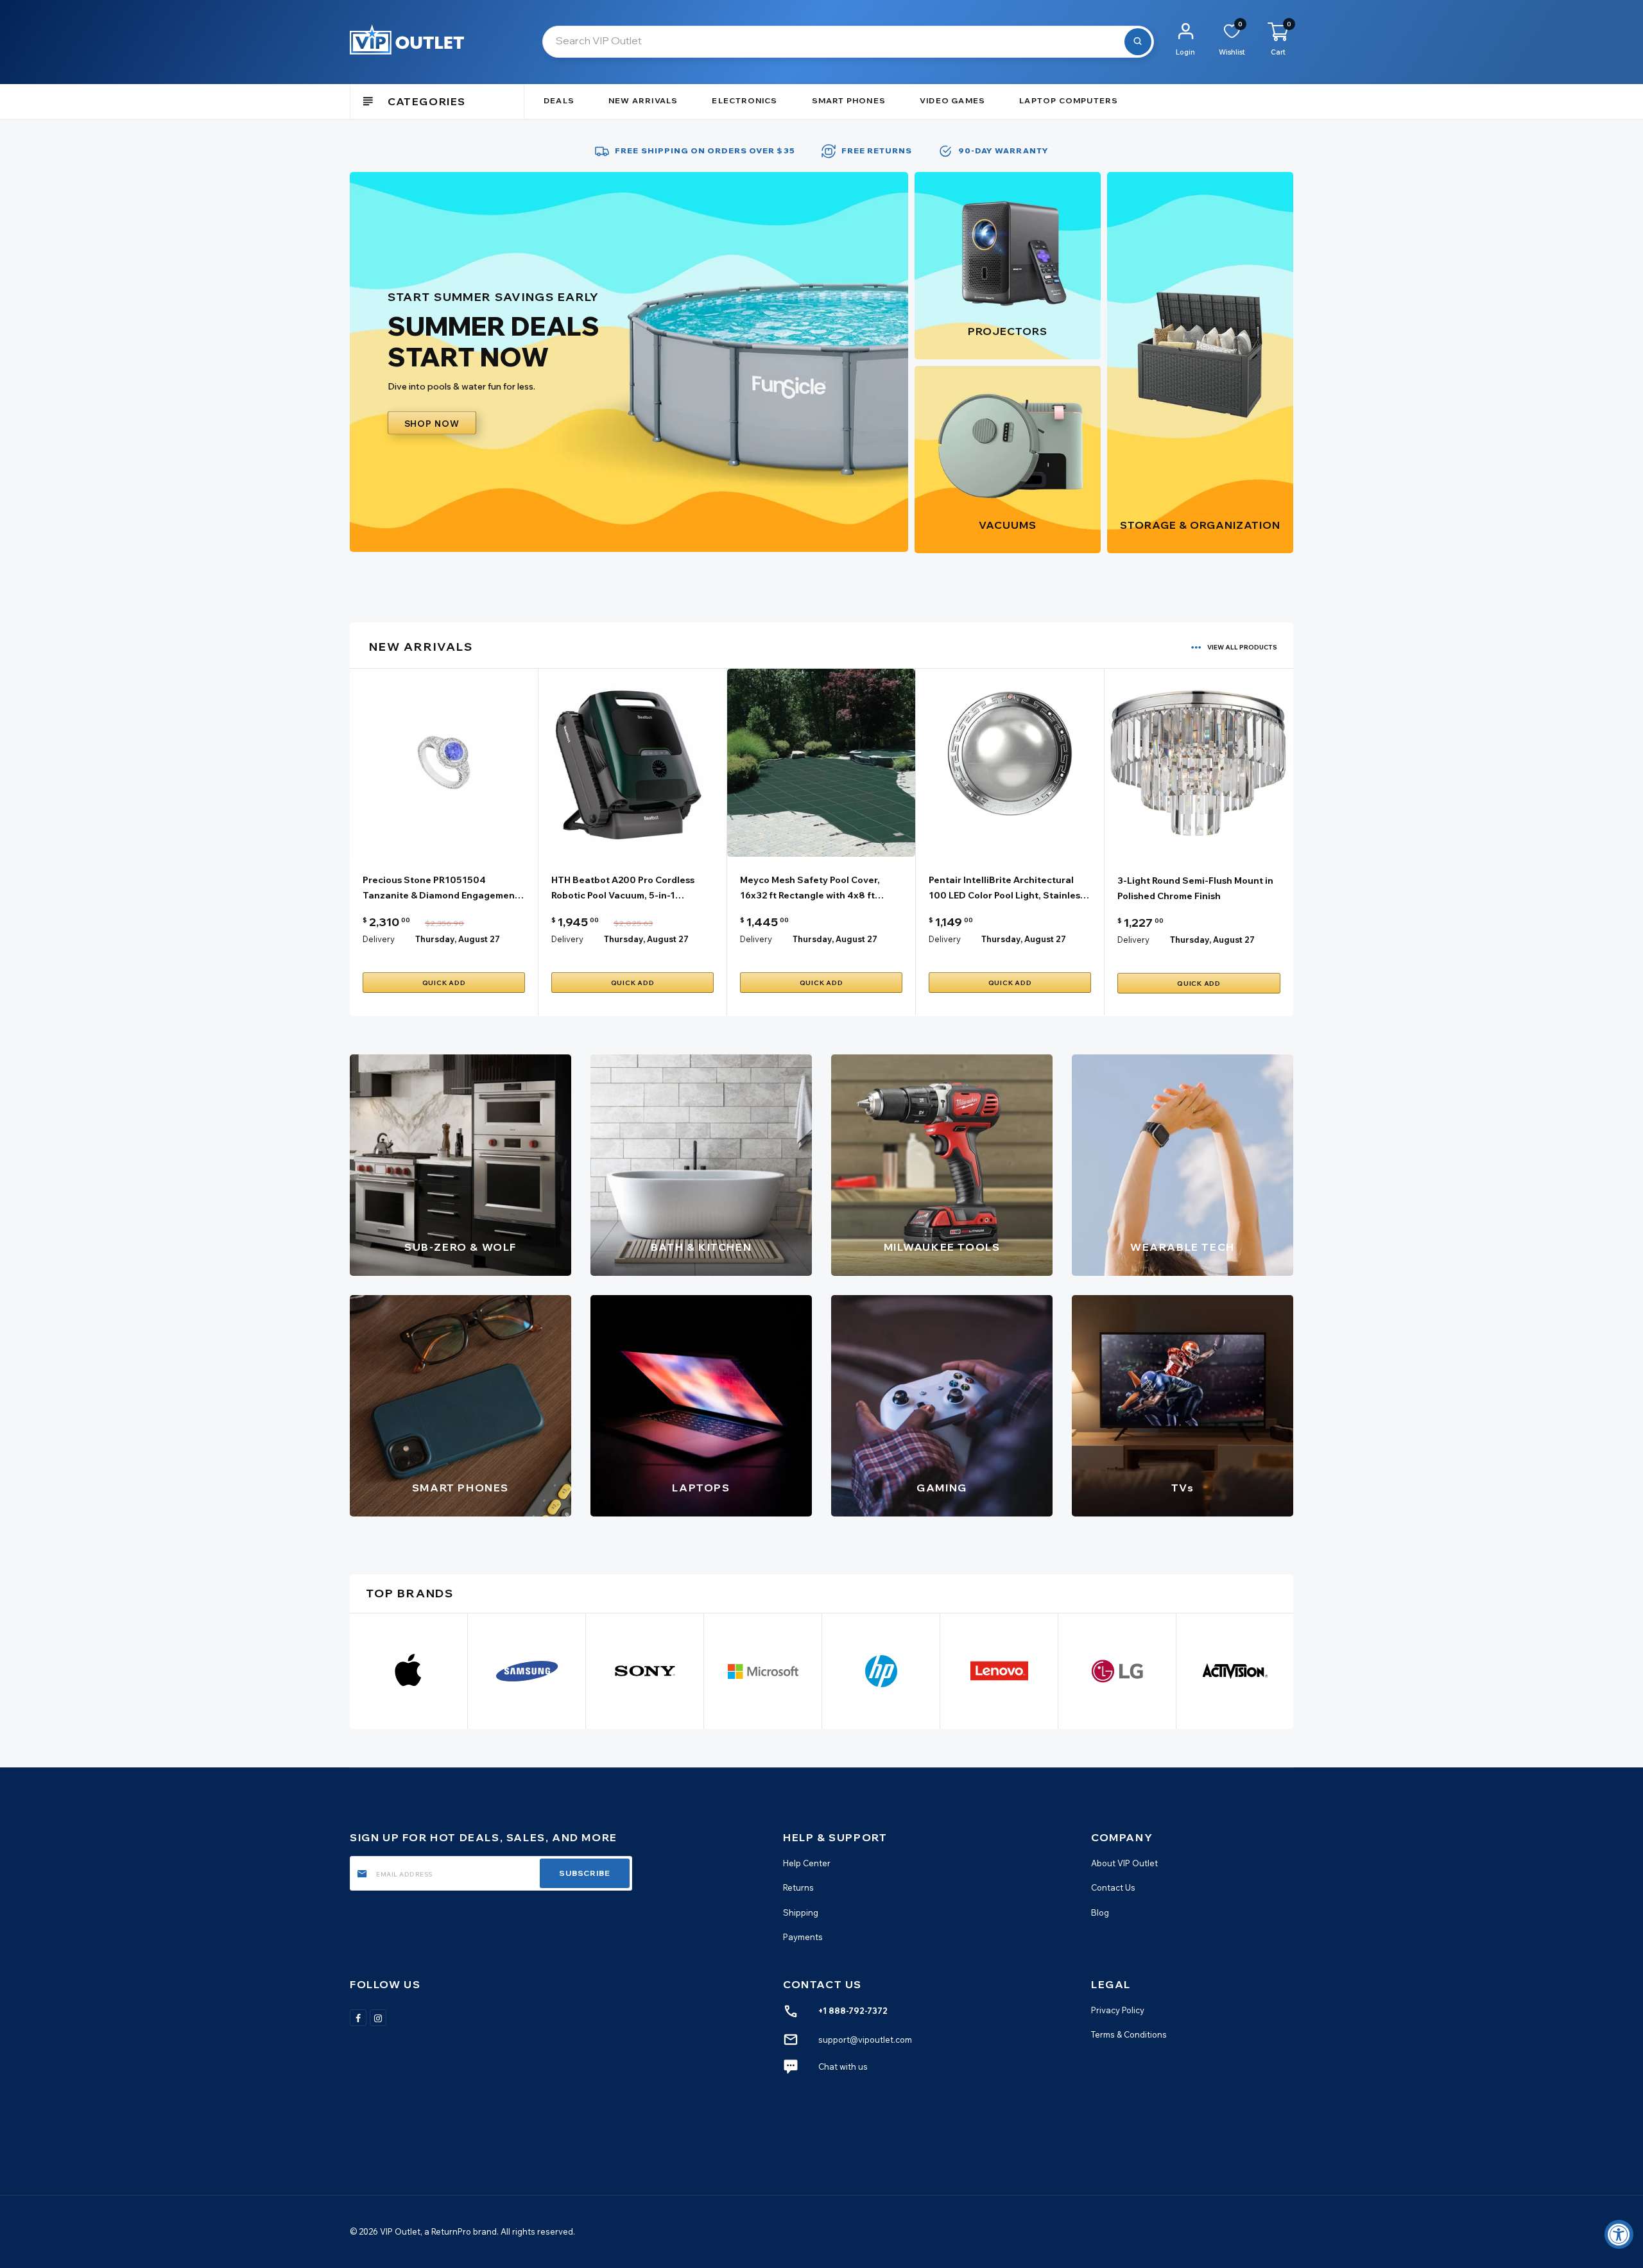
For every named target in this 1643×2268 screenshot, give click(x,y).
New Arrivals (643, 100)
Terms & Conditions (1129, 2034)
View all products (1242, 647)
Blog (1100, 1912)
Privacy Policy (1118, 2010)
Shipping (801, 1912)
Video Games (952, 100)
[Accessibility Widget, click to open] (1619, 2234)
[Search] (1138, 42)
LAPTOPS (701, 1488)
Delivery (379, 939)
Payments (803, 1937)
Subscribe (585, 1873)
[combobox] (848, 42)
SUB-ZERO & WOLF (460, 1247)
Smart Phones (849, 100)
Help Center (807, 1863)
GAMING (942, 1488)
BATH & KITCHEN (701, 1247)
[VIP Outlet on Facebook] (358, 2018)
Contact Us (1113, 1887)
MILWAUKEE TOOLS (942, 1247)
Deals (559, 100)
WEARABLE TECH (1183, 1247)
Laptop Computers (1069, 100)
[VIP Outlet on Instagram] (378, 2018)
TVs (1183, 1488)
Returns (798, 1887)
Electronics (744, 100)
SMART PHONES (460, 1488)
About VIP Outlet (1124, 1863)
